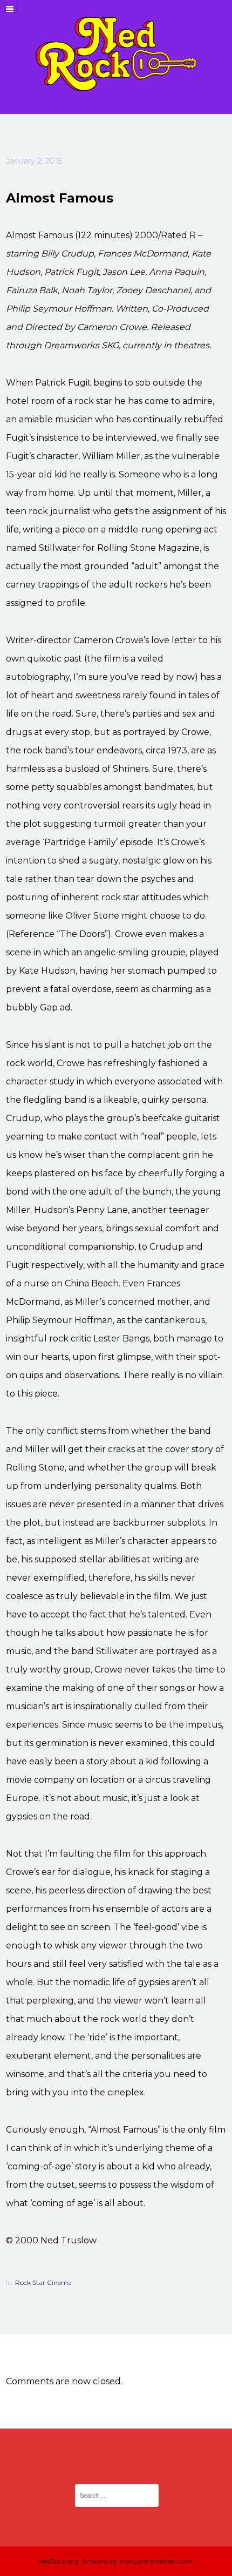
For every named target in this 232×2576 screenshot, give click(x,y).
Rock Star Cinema (43, 2282)
